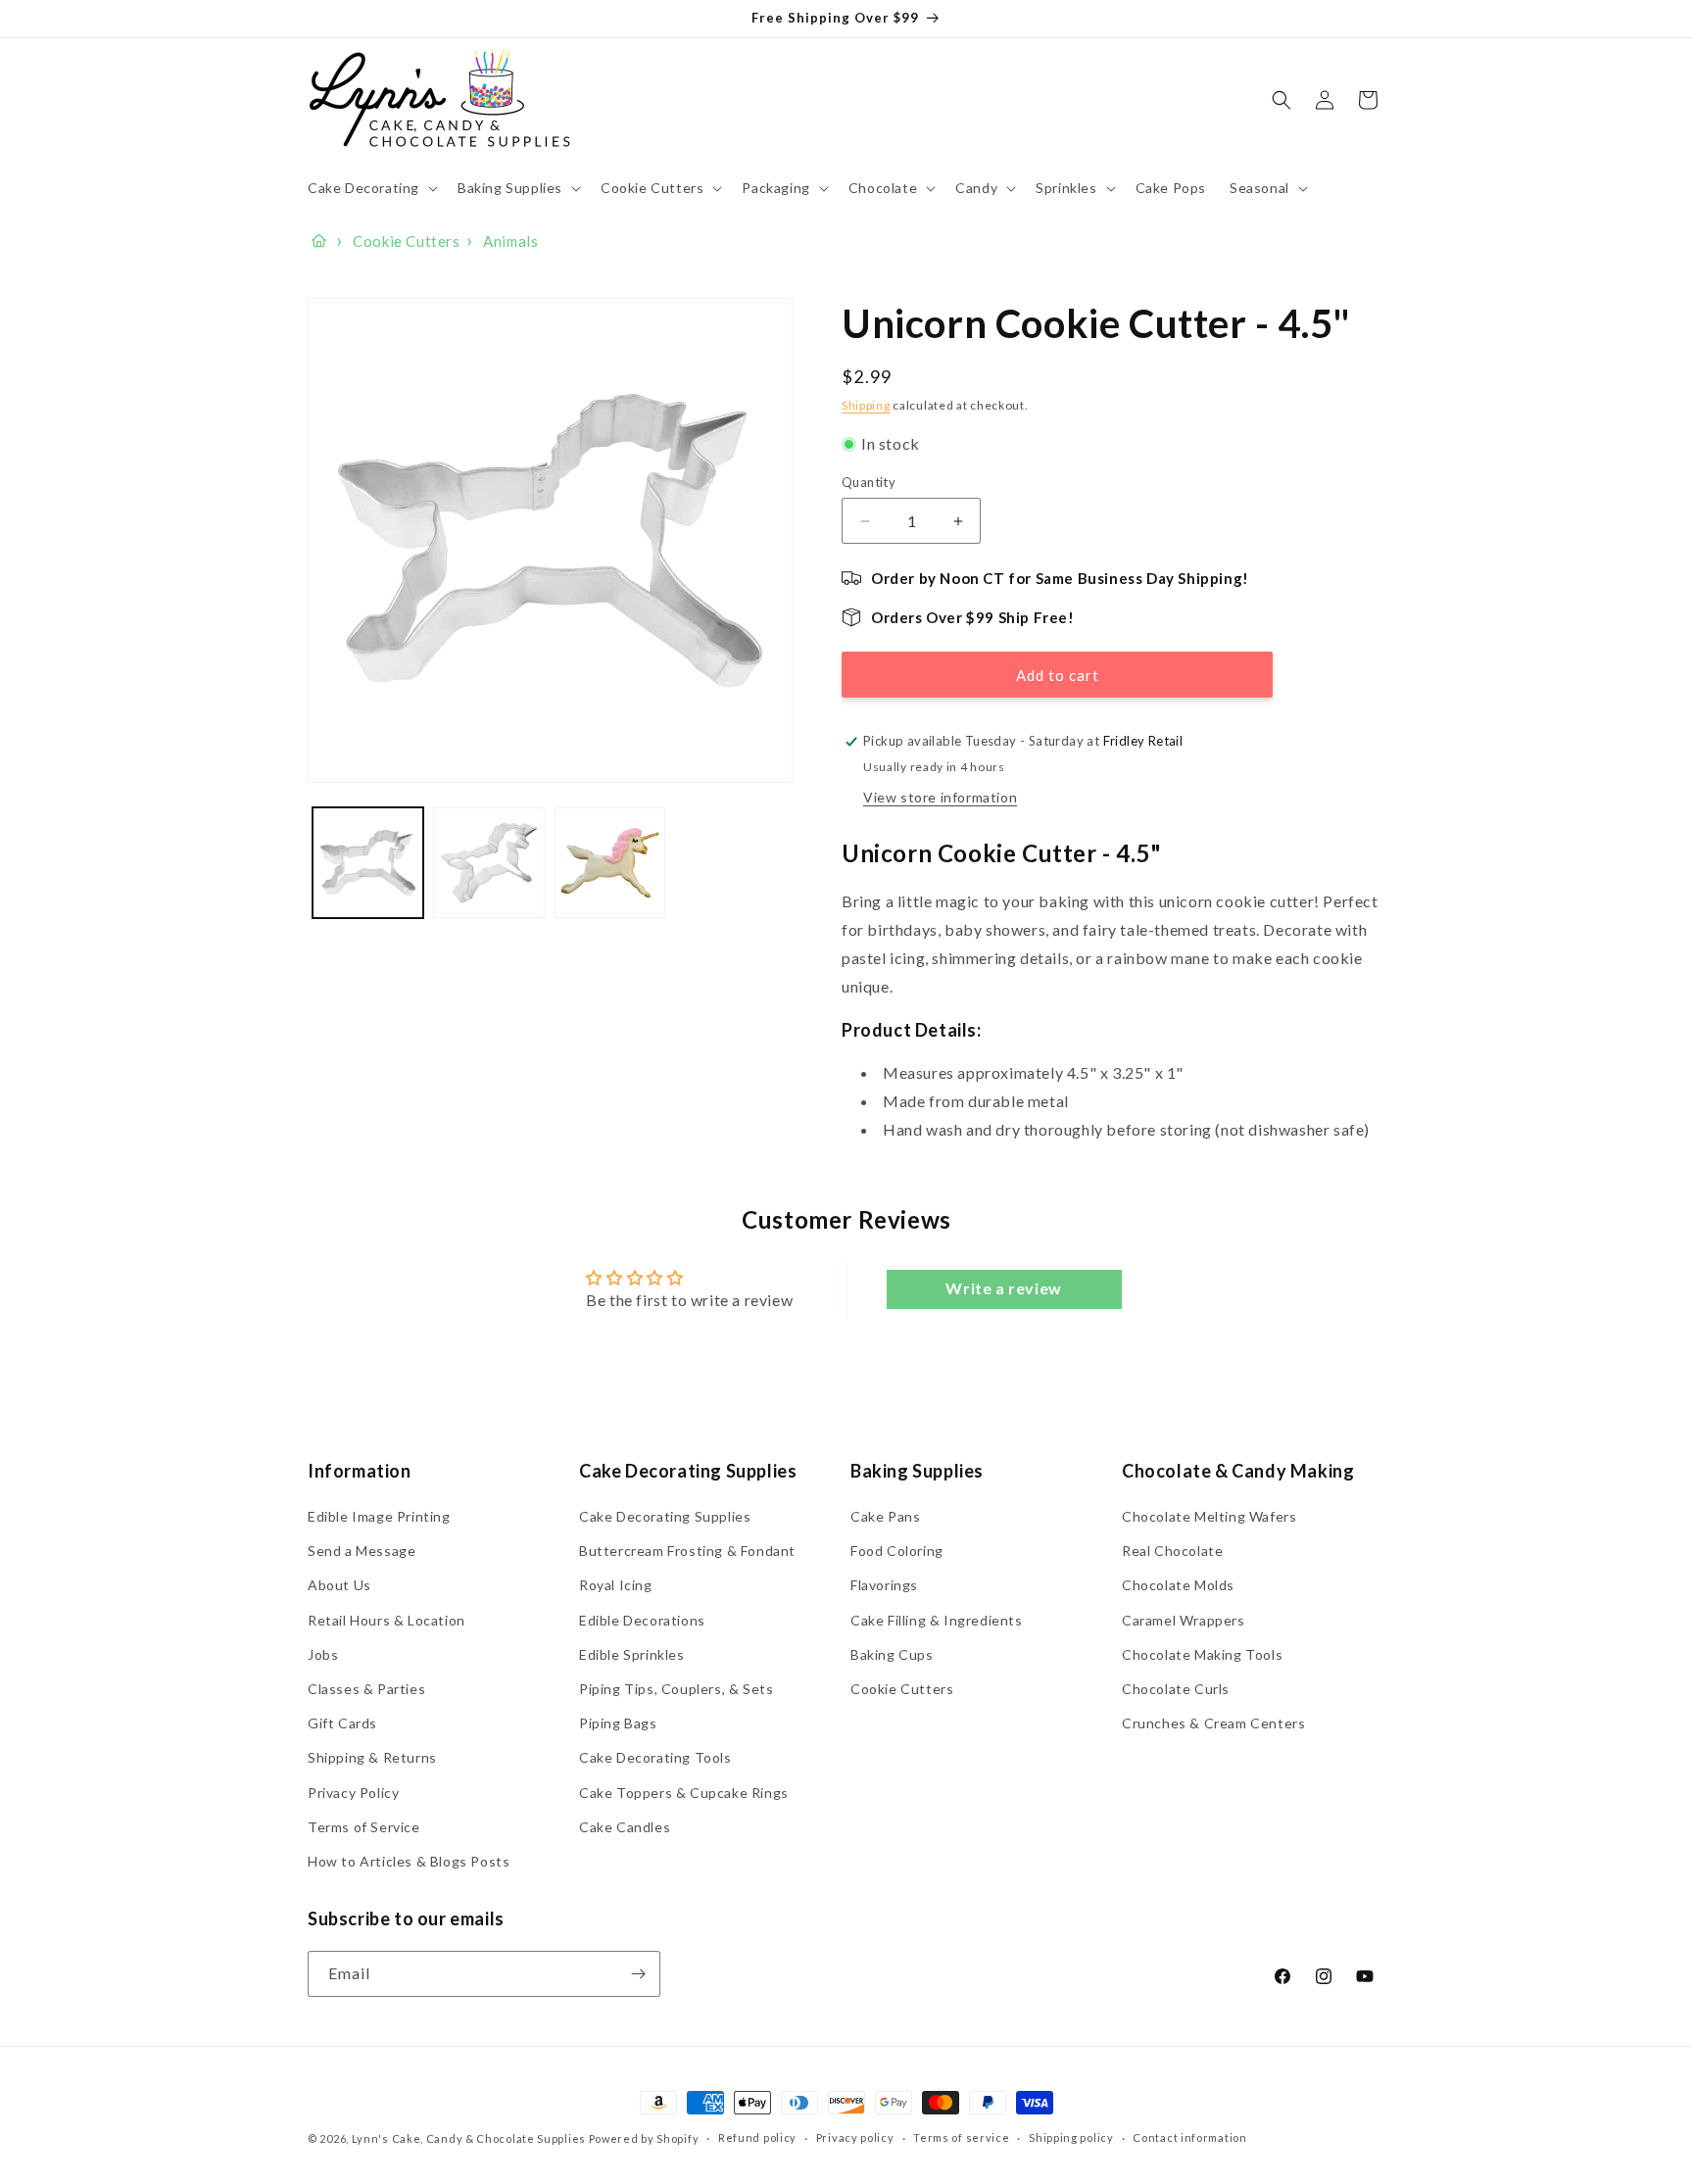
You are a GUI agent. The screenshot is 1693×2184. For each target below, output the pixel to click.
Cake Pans (885, 1516)
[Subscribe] (638, 1974)
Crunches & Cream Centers (1213, 1723)
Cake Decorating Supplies (665, 1516)
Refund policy (757, 2138)
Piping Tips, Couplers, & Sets (676, 1689)
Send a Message (362, 1552)
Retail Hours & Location (387, 1620)
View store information (940, 797)
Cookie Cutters (902, 1689)
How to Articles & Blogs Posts (409, 1861)
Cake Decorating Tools (655, 1758)
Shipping (866, 405)
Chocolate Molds (1178, 1586)
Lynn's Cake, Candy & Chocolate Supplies (469, 2138)
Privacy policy (855, 2138)
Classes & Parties (366, 1689)
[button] (371, 188)
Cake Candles (625, 1827)
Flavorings (884, 1586)
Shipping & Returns (372, 1758)
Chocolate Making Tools (1202, 1654)
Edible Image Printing (379, 1516)
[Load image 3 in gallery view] (610, 863)
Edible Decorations (642, 1620)
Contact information (1189, 2138)
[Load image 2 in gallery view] (488, 863)
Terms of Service (364, 1827)
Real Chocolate (1172, 1552)
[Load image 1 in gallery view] (368, 863)
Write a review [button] (1003, 1289)
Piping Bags (618, 1723)
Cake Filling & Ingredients (937, 1620)
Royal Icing (616, 1586)
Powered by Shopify (644, 2138)
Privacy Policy (353, 1793)
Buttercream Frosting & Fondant (687, 1552)
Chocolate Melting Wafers (1209, 1516)
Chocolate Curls (1176, 1689)
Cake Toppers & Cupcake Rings (684, 1793)
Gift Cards (342, 1723)
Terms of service (961, 2138)
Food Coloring (897, 1552)
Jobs (323, 1654)
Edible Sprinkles (632, 1654)
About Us (339, 1586)
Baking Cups (892, 1654)
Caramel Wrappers (1184, 1620)
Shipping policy (1071, 2138)
